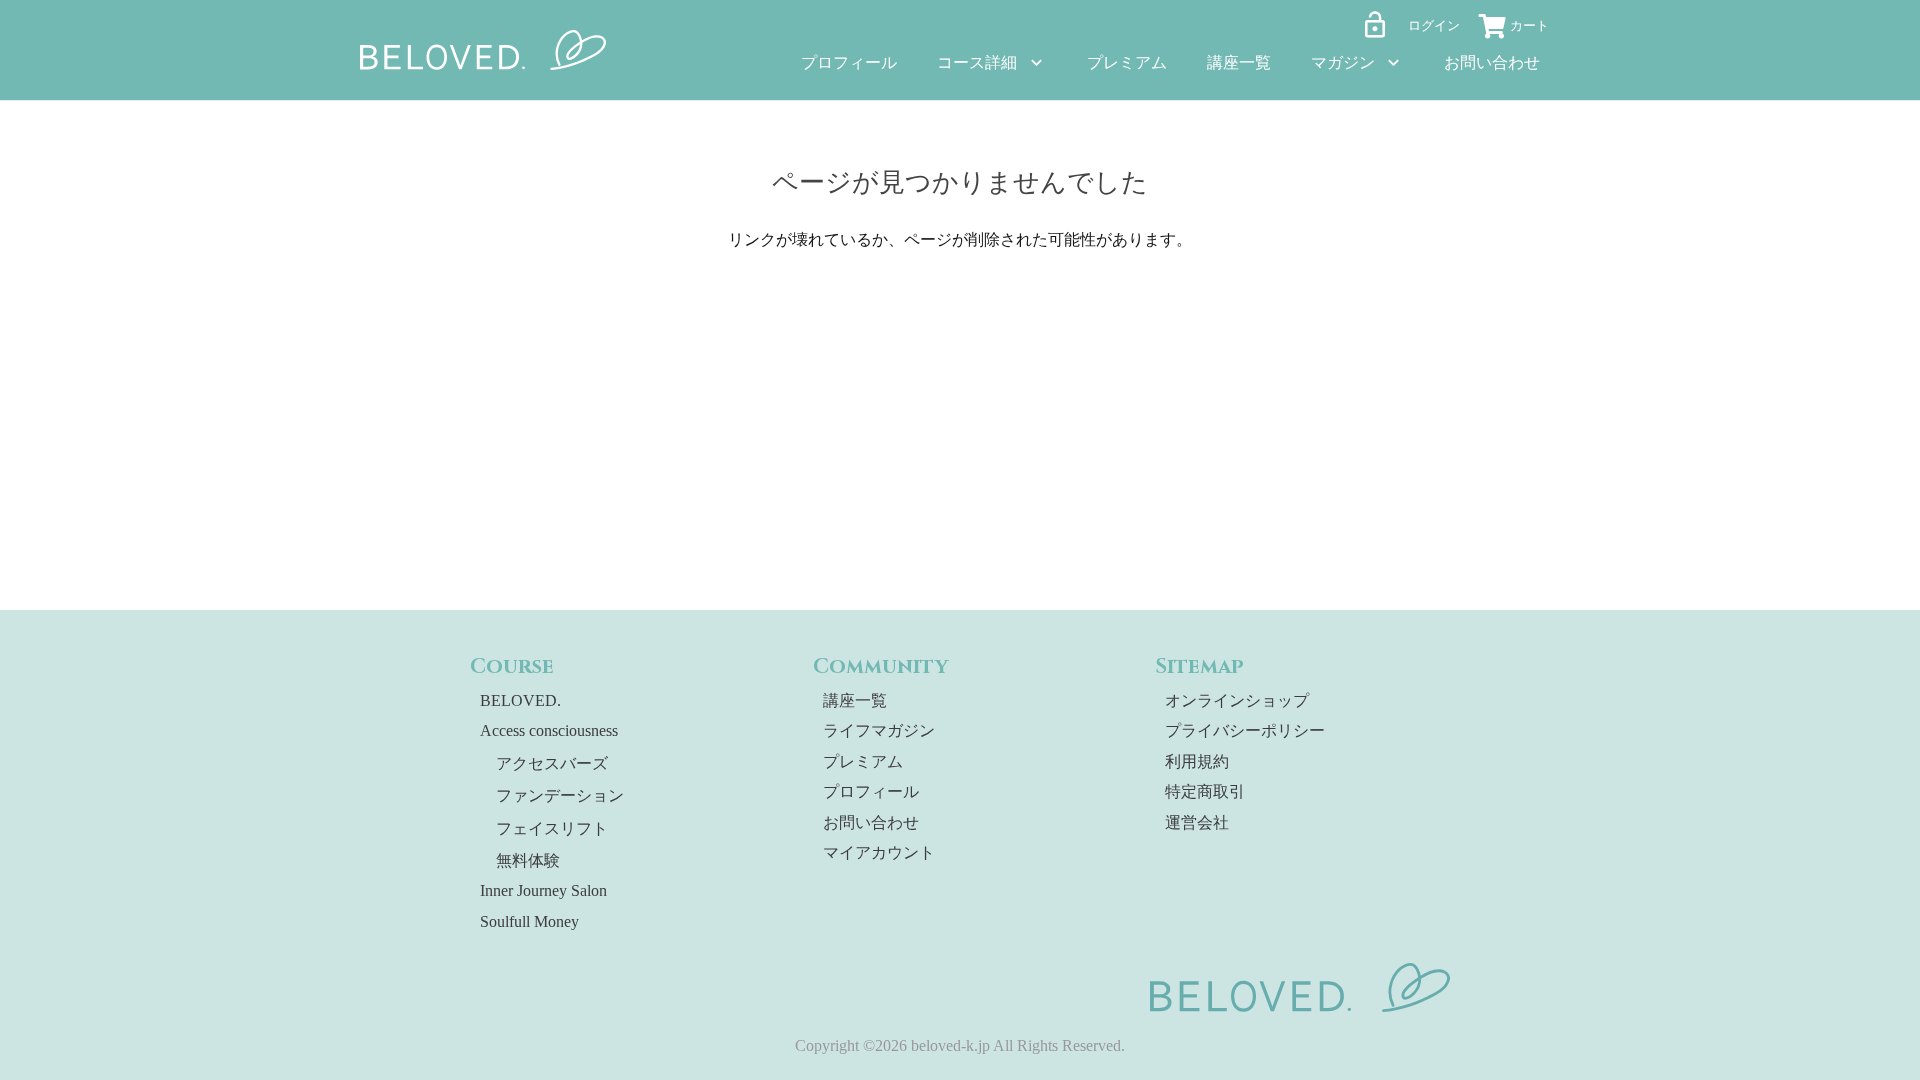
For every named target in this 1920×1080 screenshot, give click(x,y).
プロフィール (871, 791)
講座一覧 (855, 700)
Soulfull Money (529, 921)
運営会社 (1197, 822)
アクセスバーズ (552, 763)
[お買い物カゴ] (1520, 29)
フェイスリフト (552, 828)
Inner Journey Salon (543, 890)
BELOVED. (520, 700)
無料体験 (528, 860)
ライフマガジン (879, 730)
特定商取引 (1205, 791)
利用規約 (1197, 761)
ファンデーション (560, 795)
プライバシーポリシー (1245, 730)
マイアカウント (879, 852)
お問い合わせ (871, 822)
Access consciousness (549, 730)
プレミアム (863, 761)
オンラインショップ (1237, 700)
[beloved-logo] (483, 50)
